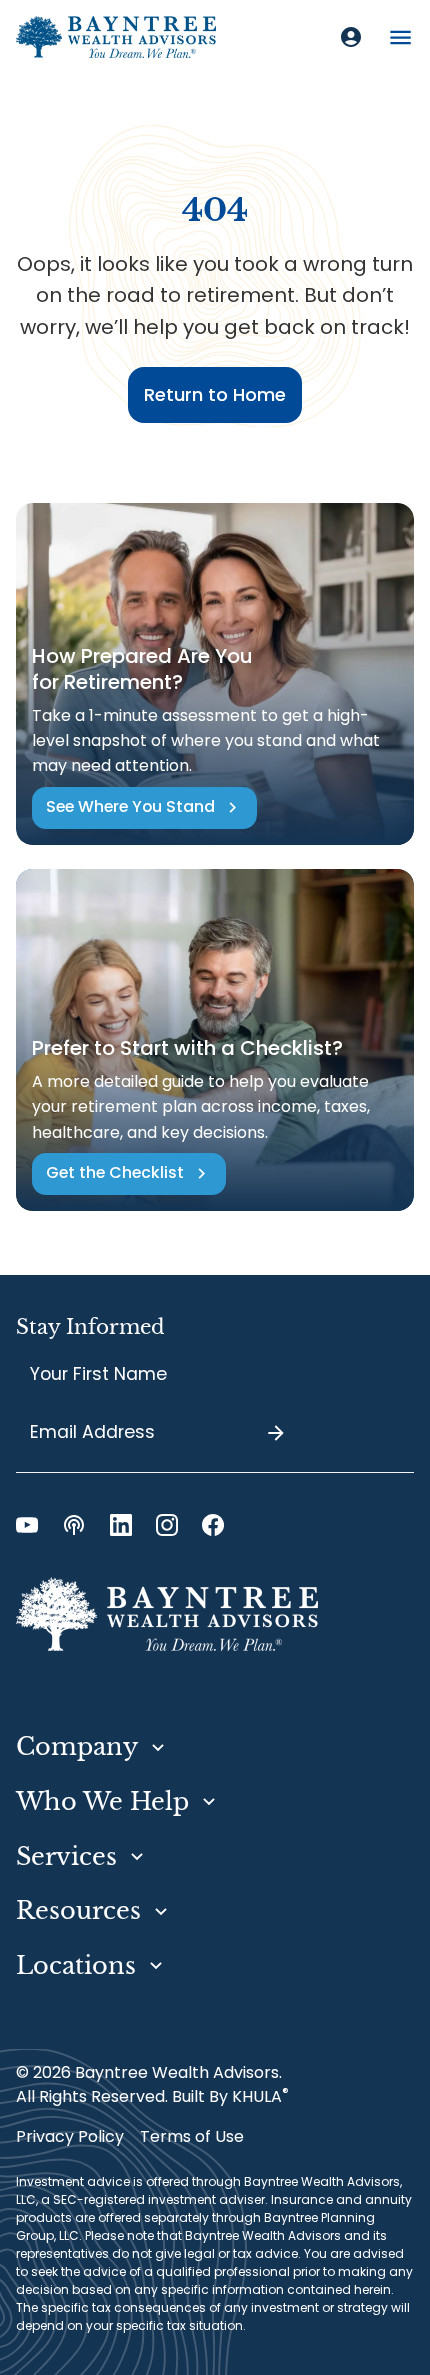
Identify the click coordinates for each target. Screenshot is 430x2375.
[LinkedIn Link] (121, 1525)
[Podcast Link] (74, 1525)
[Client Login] (351, 37)
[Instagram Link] (167, 1525)
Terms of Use (192, 2136)
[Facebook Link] (213, 1525)
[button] (400, 37)
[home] (116, 37)
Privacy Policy (70, 2136)
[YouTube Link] (27, 1525)
